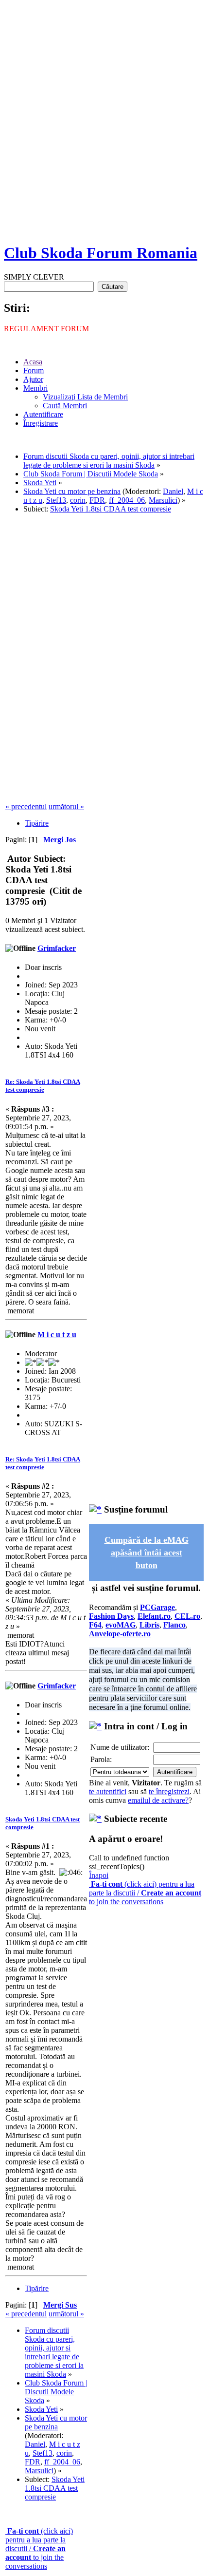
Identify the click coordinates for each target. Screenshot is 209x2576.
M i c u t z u (57, 1335)
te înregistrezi (169, 1791)
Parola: (101, 1759)
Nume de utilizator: (120, 1747)
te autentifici (108, 1791)
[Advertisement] (104, 129)
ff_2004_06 (127, 500)
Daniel (173, 491)
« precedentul (26, 806)
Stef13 (56, 500)
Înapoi (99, 1875)
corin (78, 500)
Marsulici (163, 500)
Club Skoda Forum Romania (101, 253)
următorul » (66, 806)
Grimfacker (57, 948)
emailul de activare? (158, 1800)
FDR (97, 500)
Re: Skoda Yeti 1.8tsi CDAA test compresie (43, 1086)
